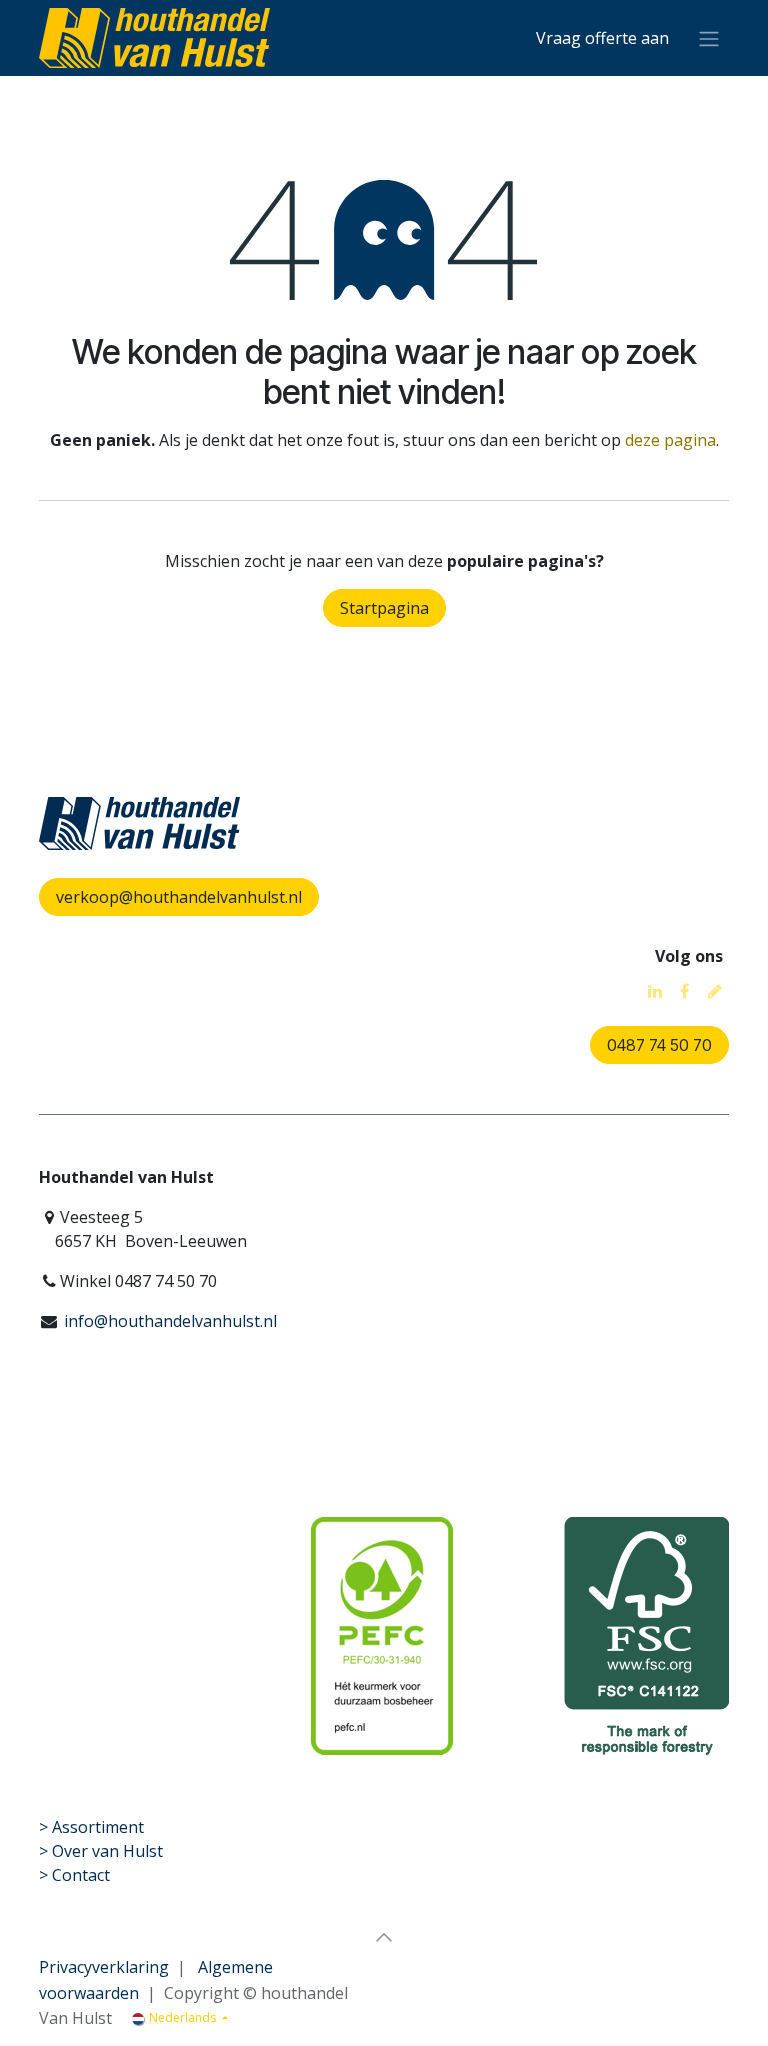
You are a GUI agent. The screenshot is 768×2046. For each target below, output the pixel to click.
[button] (384, 1937)
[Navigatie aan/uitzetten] (709, 38)
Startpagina (384, 608)
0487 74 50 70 (659, 1045)
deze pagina (670, 440)
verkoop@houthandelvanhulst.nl (179, 897)
